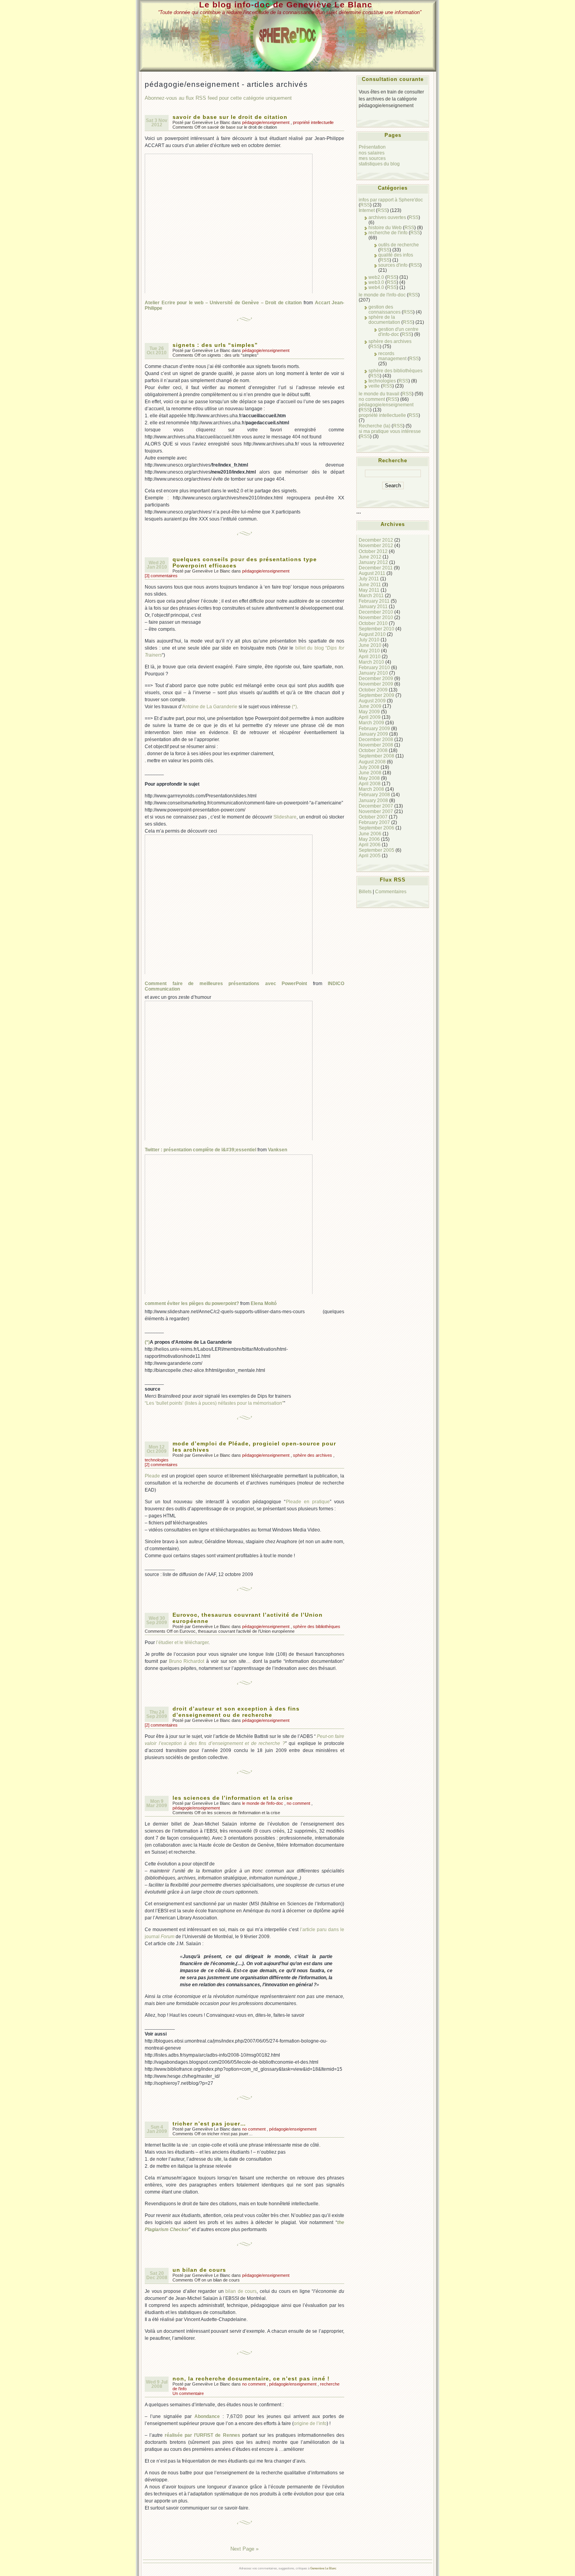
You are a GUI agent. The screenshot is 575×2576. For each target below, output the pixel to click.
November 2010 (376, 617)
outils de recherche (399, 245)
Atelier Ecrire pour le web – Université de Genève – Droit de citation (223, 303)
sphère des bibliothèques (317, 1626)
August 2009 (372, 701)
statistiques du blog (379, 164)
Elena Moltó (264, 1303)
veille (374, 386)
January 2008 (373, 800)
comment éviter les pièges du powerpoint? (192, 1303)
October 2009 (373, 690)
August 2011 (372, 573)
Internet (367, 210)
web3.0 (376, 282)
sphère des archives (313, 1455)
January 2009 (373, 734)
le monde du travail (379, 394)
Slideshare (285, 817)
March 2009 (371, 723)
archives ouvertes (387, 217)
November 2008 (376, 745)
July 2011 (369, 579)
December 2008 (376, 739)
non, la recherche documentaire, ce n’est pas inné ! (251, 2379)
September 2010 (376, 629)
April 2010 (370, 656)
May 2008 (369, 778)
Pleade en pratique (308, 1502)
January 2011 (373, 606)
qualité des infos (396, 255)
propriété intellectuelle (313, 122)
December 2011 (376, 568)
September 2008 (376, 756)
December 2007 (376, 806)
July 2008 (369, 767)
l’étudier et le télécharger (182, 1643)
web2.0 (376, 277)
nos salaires (372, 153)
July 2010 (369, 640)
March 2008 (371, 789)
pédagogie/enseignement (266, 122)
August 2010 (372, 634)
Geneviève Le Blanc (323, 2568)
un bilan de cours (199, 2270)
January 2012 (373, 562)
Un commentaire (188, 2393)
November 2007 (376, 811)
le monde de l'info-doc (263, 1803)
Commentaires (391, 891)
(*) (294, 707)
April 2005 (370, 855)
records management (392, 356)
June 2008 (370, 773)
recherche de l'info (388, 232)
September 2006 (376, 828)
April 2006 (370, 845)
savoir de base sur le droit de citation (230, 117)
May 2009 (369, 712)
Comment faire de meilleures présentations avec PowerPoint (226, 984)
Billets (365, 891)
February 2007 (374, 822)
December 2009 (376, 678)
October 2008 (373, 750)
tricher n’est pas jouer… (209, 2124)
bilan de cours (241, 2291)
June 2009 (370, 706)
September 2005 (376, 850)
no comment (298, 1803)
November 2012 (376, 545)
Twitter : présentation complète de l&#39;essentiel (200, 1150)
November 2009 (376, 684)
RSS (365, 205)
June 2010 (370, 645)
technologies (157, 1460)
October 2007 (373, 817)
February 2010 (374, 667)
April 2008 (370, 784)
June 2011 (370, 584)
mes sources (372, 158)
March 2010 (371, 662)
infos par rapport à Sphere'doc (391, 200)
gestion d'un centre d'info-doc (398, 332)
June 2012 (370, 557)
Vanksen (278, 1150)
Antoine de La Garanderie (210, 707)
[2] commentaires (161, 1465)
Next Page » (244, 2549)
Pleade (152, 1476)
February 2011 (374, 601)
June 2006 (370, 834)
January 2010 (373, 673)
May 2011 (369, 590)
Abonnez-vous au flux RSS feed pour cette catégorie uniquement (218, 98)
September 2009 (376, 695)
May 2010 (369, 651)
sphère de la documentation (384, 320)
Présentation (372, 147)
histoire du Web (385, 227)
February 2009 (374, 728)
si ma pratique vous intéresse (390, 431)
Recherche (393, 460)
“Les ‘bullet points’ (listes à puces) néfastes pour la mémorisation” (214, 1403)
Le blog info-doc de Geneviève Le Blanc (286, 4)
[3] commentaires (161, 576)
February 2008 (374, 794)
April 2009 (370, 717)
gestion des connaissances (385, 309)
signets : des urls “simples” (215, 345)
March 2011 (371, 595)
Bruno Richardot (187, 1661)
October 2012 (373, 551)
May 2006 (369, 839)
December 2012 (376, 540)
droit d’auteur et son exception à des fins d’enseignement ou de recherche (236, 1712)
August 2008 (372, 762)
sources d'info (393, 265)
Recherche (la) (375, 426)
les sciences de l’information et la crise (233, 1798)
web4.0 (376, 287)
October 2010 (373, 623)
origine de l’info (310, 2423)
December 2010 (376, 612)
